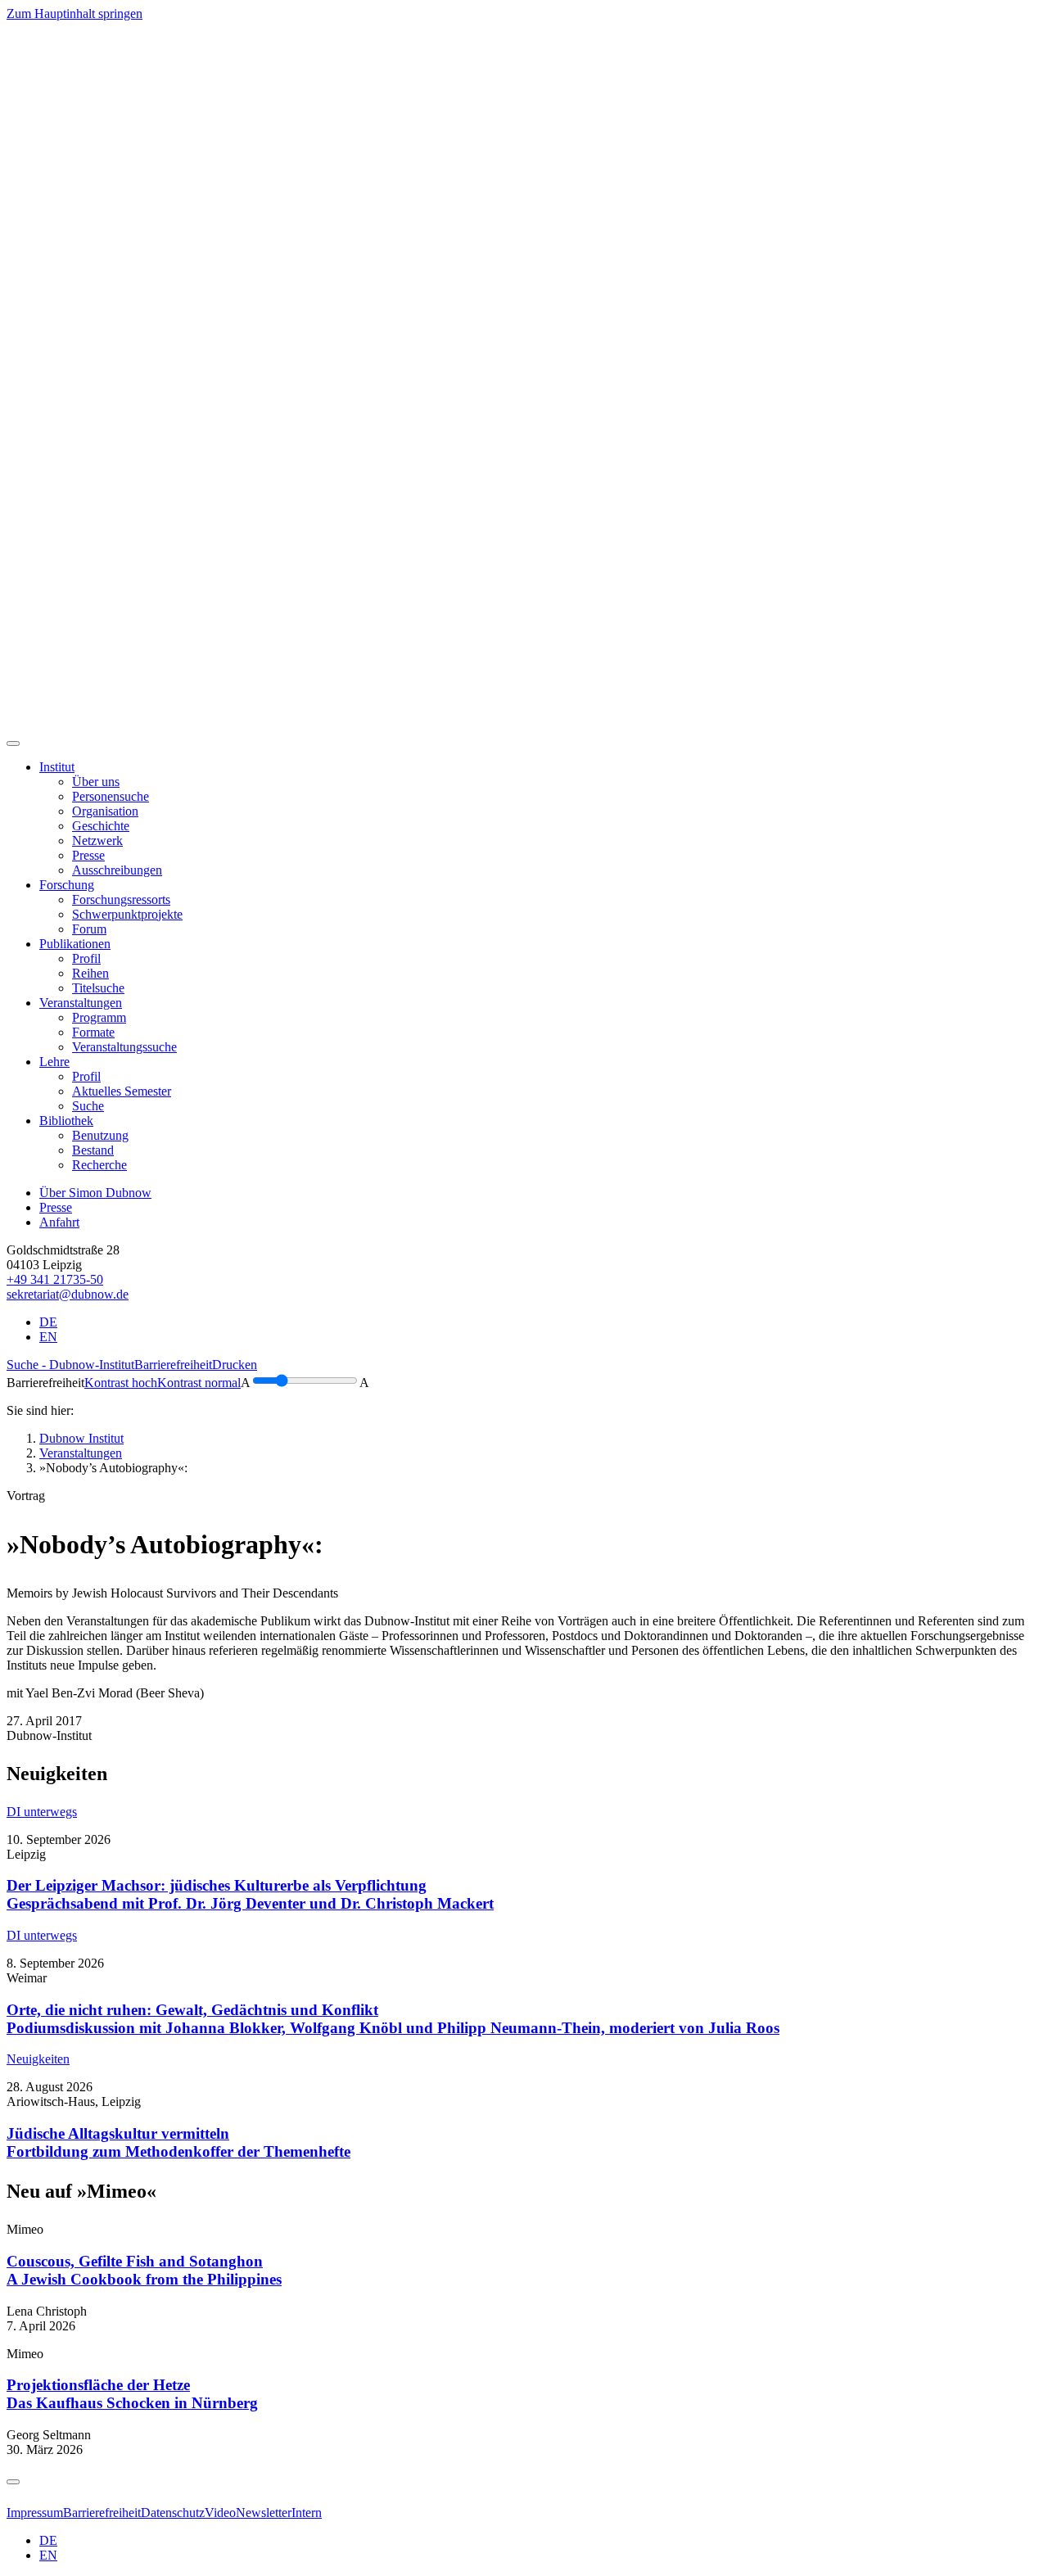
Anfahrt (59, 1222)
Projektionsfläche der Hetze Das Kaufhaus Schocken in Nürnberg (132, 2394)
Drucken (235, 1365)
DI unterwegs (42, 1812)
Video (220, 2513)
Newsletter (264, 2513)
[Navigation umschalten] (13, 743)
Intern (307, 2513)
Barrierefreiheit (173, 1365)
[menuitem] (96, 782)
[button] (57, 767)
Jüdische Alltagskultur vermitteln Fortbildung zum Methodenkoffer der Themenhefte (178, 2142)
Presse (56, 1207)
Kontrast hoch (121, 1383)
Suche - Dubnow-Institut (70, 1365)
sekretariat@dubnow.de (68, 1294)
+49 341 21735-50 (55, 1279)
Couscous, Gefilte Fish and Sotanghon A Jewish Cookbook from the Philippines (144, 2270)
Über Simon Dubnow (95, 1193)
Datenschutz (173, 2513)
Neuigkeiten (38, 2059)
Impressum (35, 2513)
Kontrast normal (199, 1383)
